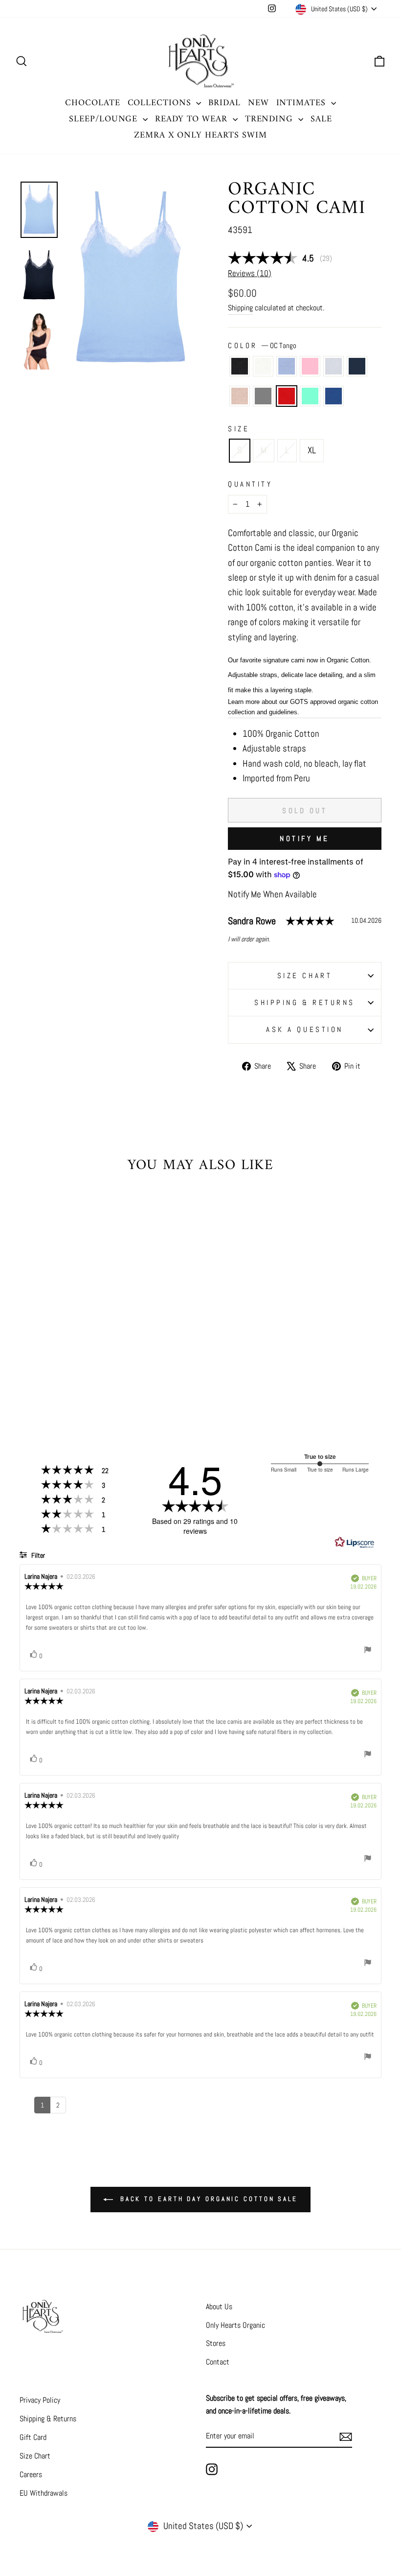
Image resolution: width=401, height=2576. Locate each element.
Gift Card (33, 2437)
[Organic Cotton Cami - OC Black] (28, 1365)
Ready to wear (193, 119)
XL (312, 450)
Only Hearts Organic (235, 2325)
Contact (218, 2362)
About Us (219, 2307)
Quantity (250, 484)
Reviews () (250, 273)
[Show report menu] (368, 1651)
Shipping (240, 308)
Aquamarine (310, 396)
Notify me (305, 838)
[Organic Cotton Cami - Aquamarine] (74, 1376)
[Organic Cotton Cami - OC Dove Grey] (48, 1376)
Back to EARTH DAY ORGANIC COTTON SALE (207, 2199)
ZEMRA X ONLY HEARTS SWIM (200, 135)
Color (262, 345)
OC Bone (240, 396)
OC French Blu (334, 396)
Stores (216, 2343)
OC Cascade (287, 366)
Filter (37, 1555)
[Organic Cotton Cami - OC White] (41, 1365)
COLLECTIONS (161, 103)
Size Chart (35, 2456)
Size (239, 429)
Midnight (357, 366)
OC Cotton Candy (310, 366)
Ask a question (305, 1029)
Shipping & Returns (305, 1002)
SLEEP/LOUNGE (105, 119)
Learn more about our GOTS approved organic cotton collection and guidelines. (303, 707)
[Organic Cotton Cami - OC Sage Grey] (80, 1365)
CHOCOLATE (92, 103)
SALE (321, 119)
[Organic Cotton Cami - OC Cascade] (54, 1365)
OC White (263, 366)
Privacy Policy (40, 2400)
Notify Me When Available (272, 894)
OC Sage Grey (334, 366)
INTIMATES (302, 103)
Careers (31, 2474)
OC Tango (287, 396)
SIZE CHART (305, 975)
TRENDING (270, 119)
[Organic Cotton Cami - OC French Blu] (87, 1376)
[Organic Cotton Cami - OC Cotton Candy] (67, 1365)
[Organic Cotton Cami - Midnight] (94, 1365)
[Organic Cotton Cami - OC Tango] (61, 1376)
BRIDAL (224, 103)
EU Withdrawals (44, 2493)
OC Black (240, 366)
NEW (258, 103)
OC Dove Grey (263, 396)
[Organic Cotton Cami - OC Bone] (34, 1376)
